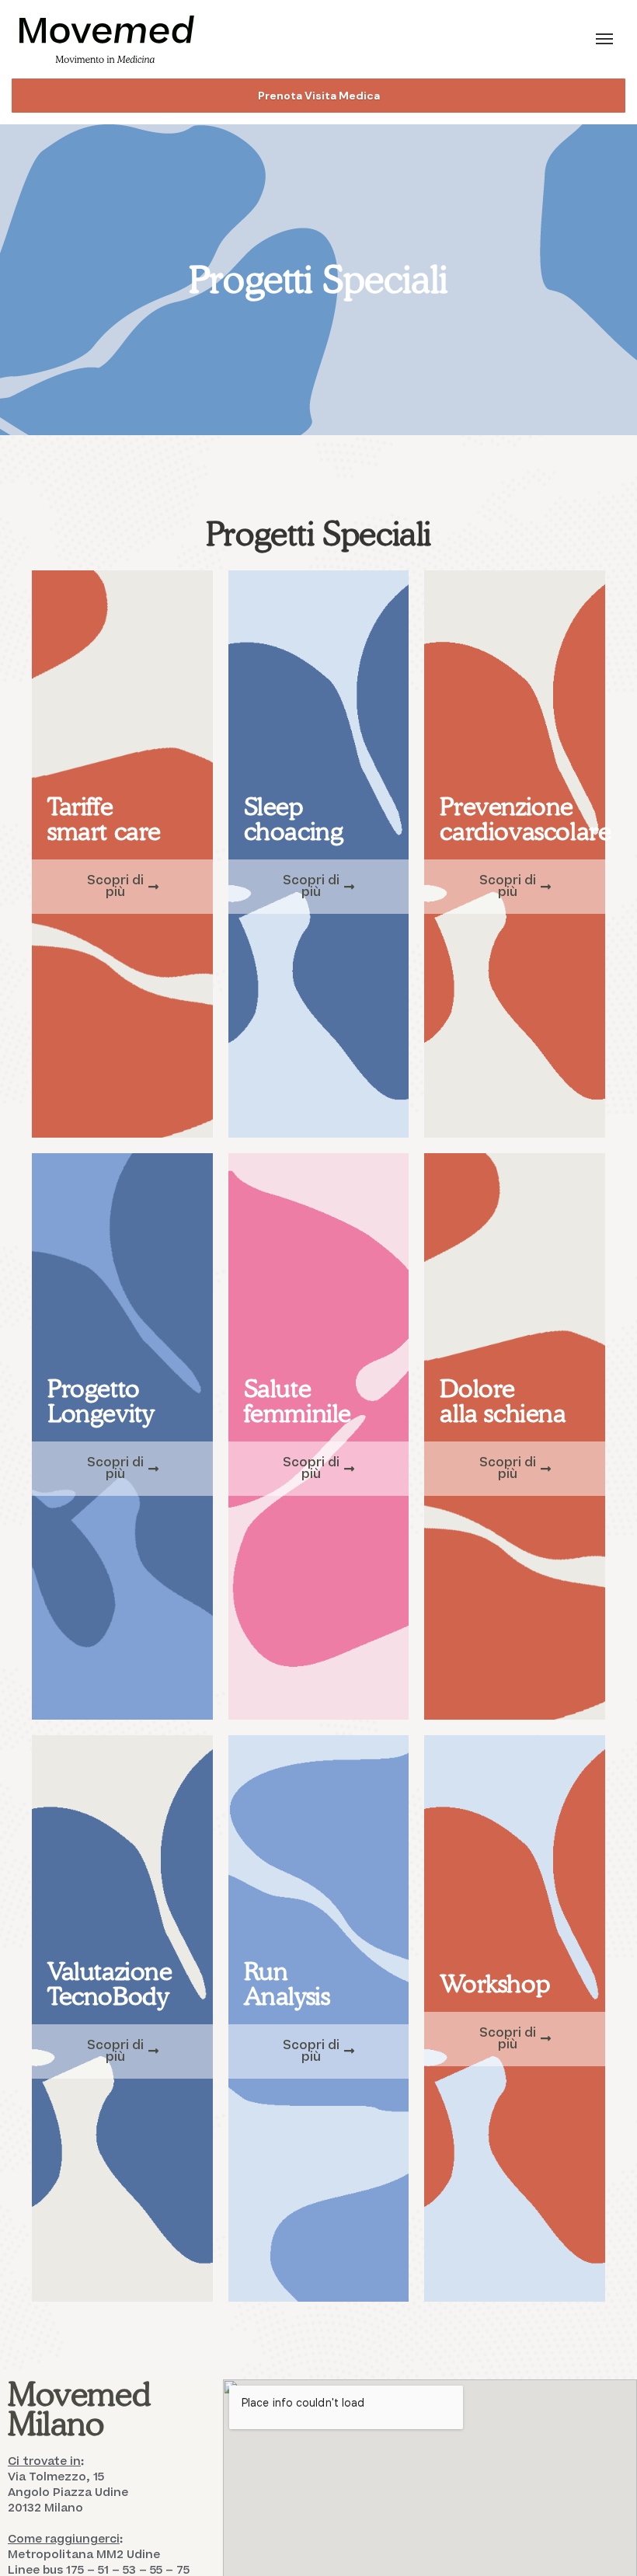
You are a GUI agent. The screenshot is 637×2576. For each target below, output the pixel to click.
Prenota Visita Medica (319, 96)
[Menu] (604, 39)
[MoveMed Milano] (107, 39)
